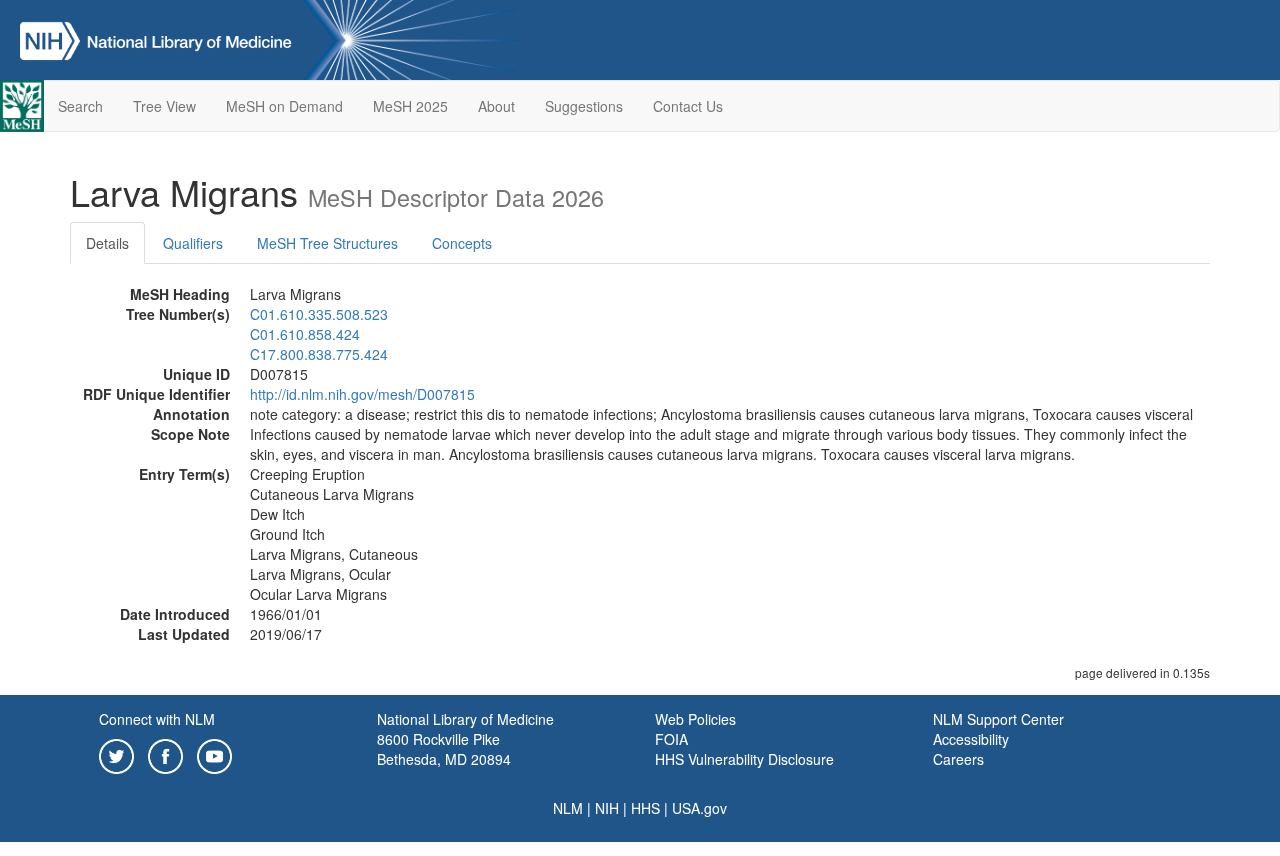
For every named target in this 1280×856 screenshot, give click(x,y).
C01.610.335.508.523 (319, 314)
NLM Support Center (998, 719)
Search (80, 106)
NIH (607, 808)
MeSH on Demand (284, 106)
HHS (645, 808)
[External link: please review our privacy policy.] (116, 754)
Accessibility (971, 739)
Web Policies (695, 719)
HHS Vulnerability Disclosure (744, 759)
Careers (958, 759)
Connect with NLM (157, 719)
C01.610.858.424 (305, 334)
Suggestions (584, 106)
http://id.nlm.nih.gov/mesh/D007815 (362, 394)
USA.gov (699, 808)
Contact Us (688, 106)
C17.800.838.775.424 (319, 354)
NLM (568, 808)
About (496, 106)
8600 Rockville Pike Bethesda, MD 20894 (444, 749)
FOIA (671, 739)
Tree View (164, 106)
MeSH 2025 (410, 106)
